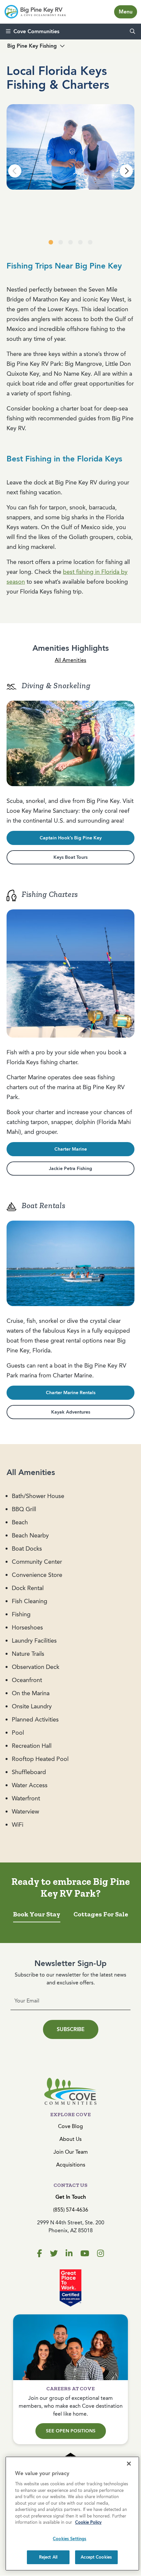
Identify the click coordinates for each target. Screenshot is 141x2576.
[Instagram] (101, 2254)
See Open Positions (71, 2431)
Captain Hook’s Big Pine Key (71, 838)
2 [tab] (61, 243)
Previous (15, 171)
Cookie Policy (88, 2522)
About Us (70, 2139)
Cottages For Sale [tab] (101, 1914)
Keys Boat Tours (70, 857)
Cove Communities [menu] (36, 31)
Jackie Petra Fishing (70, 1169)
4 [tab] (80, 243)
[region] (72, 2514)
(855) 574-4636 (71, 2210)
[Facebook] (40, 2254)
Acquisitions (71, 2165)
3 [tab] (70, 243)
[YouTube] (85, 2254)
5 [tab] (90, 243)
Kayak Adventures (71, 1412)
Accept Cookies (96, 2557)
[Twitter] (54, 2254)
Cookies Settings (70, 2539)
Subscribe (71, 2029)
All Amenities (70, 660)
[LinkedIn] (69, 2254)
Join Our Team (71, 2152)
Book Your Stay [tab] (37, 1914)
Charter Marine (71, 1149)
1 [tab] (51, 243)
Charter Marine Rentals (71, 1393)
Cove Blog (70, 2126)
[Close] (129, 2464)
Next (126, 171)
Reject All (48, 2557)
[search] (132, 32)
